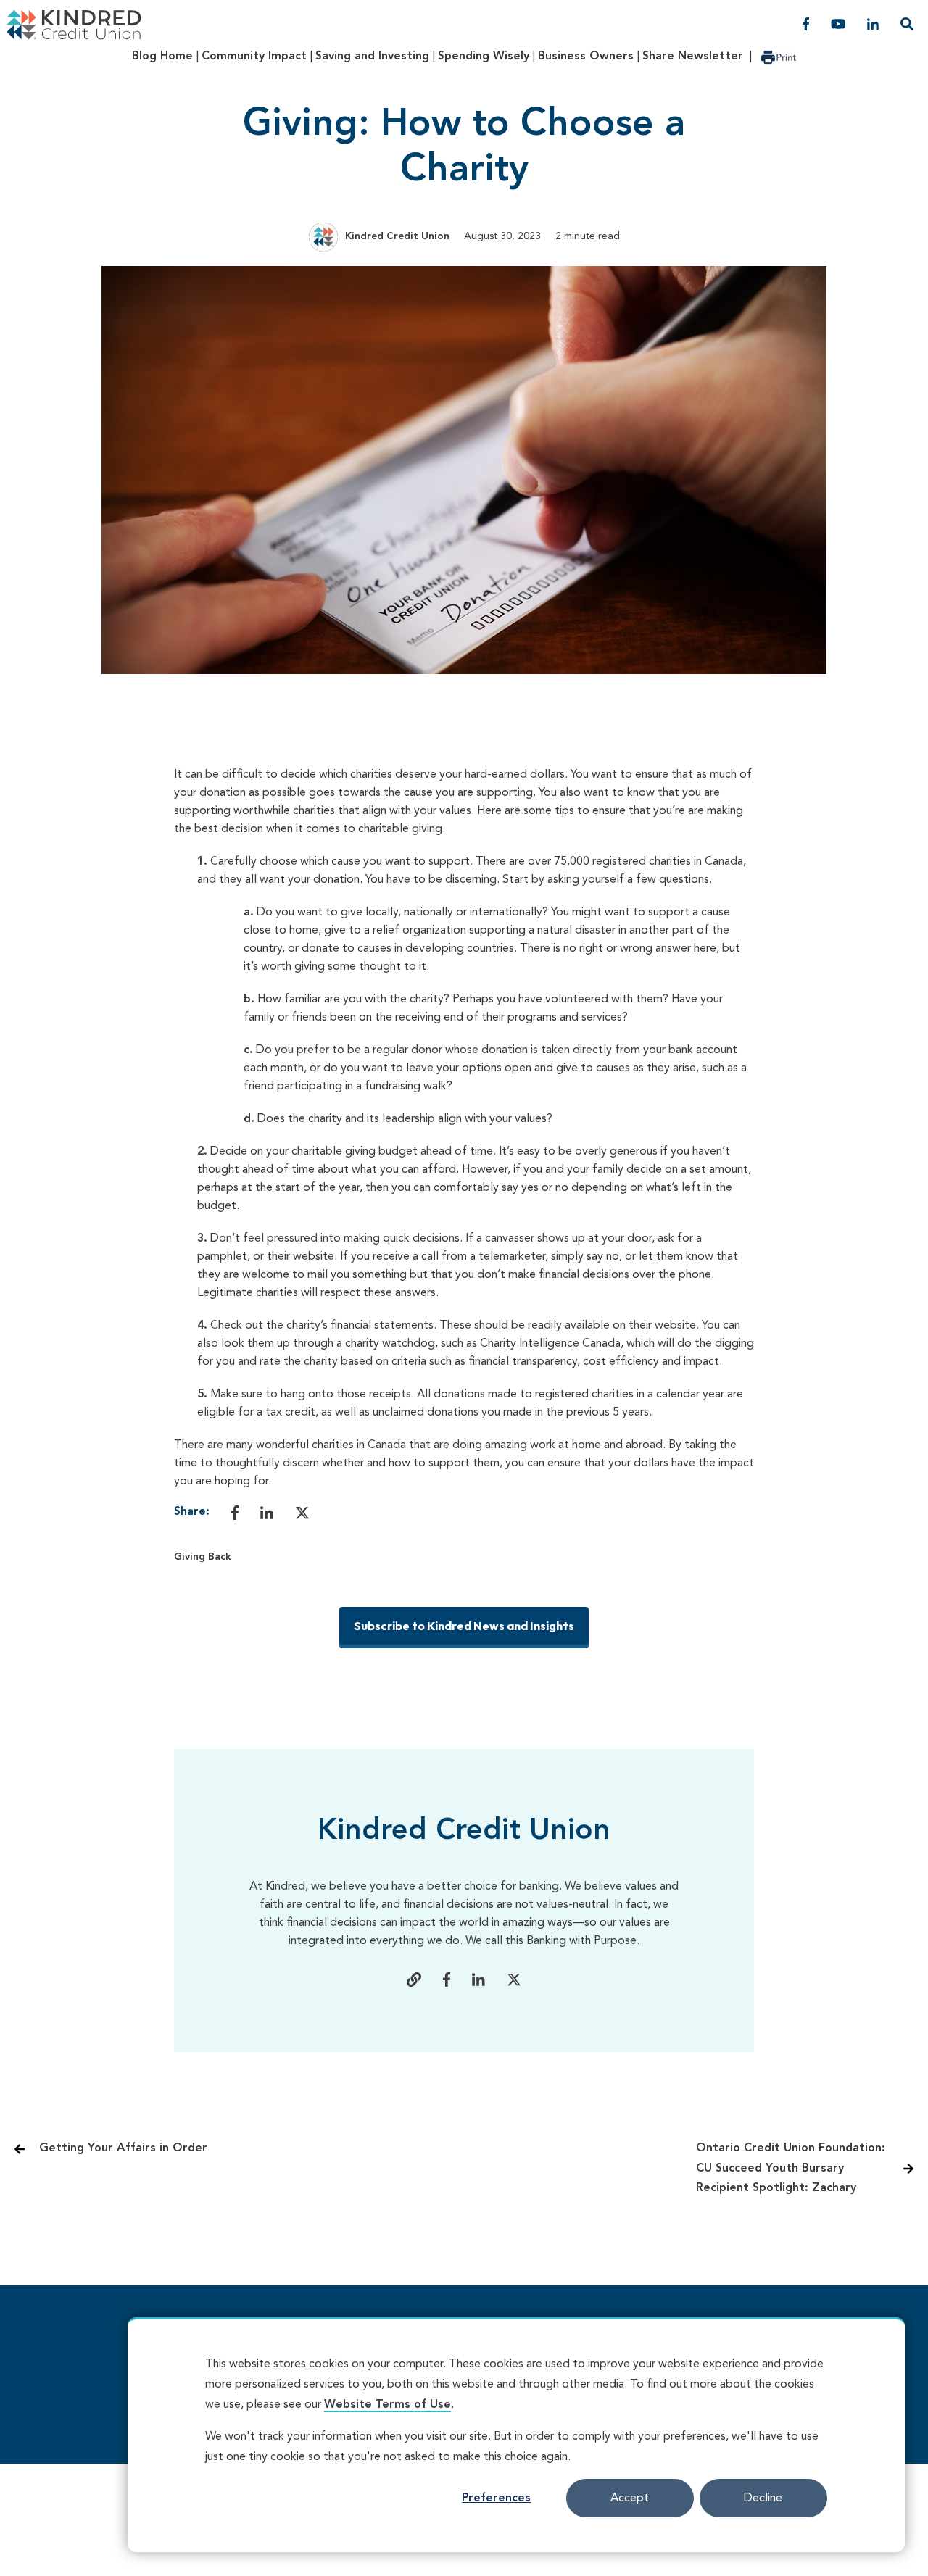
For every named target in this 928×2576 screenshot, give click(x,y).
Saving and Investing (372, 57)
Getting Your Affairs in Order (123, 2148)
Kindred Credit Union (397, 236)
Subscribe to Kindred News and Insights (464, 1626)
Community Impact (254, 57)
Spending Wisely (484, 57)
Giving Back (203, 1557)
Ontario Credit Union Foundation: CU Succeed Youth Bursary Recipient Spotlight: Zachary (791, 2168)
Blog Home (162, 57)
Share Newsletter (693, 57)
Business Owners (586, 57)
